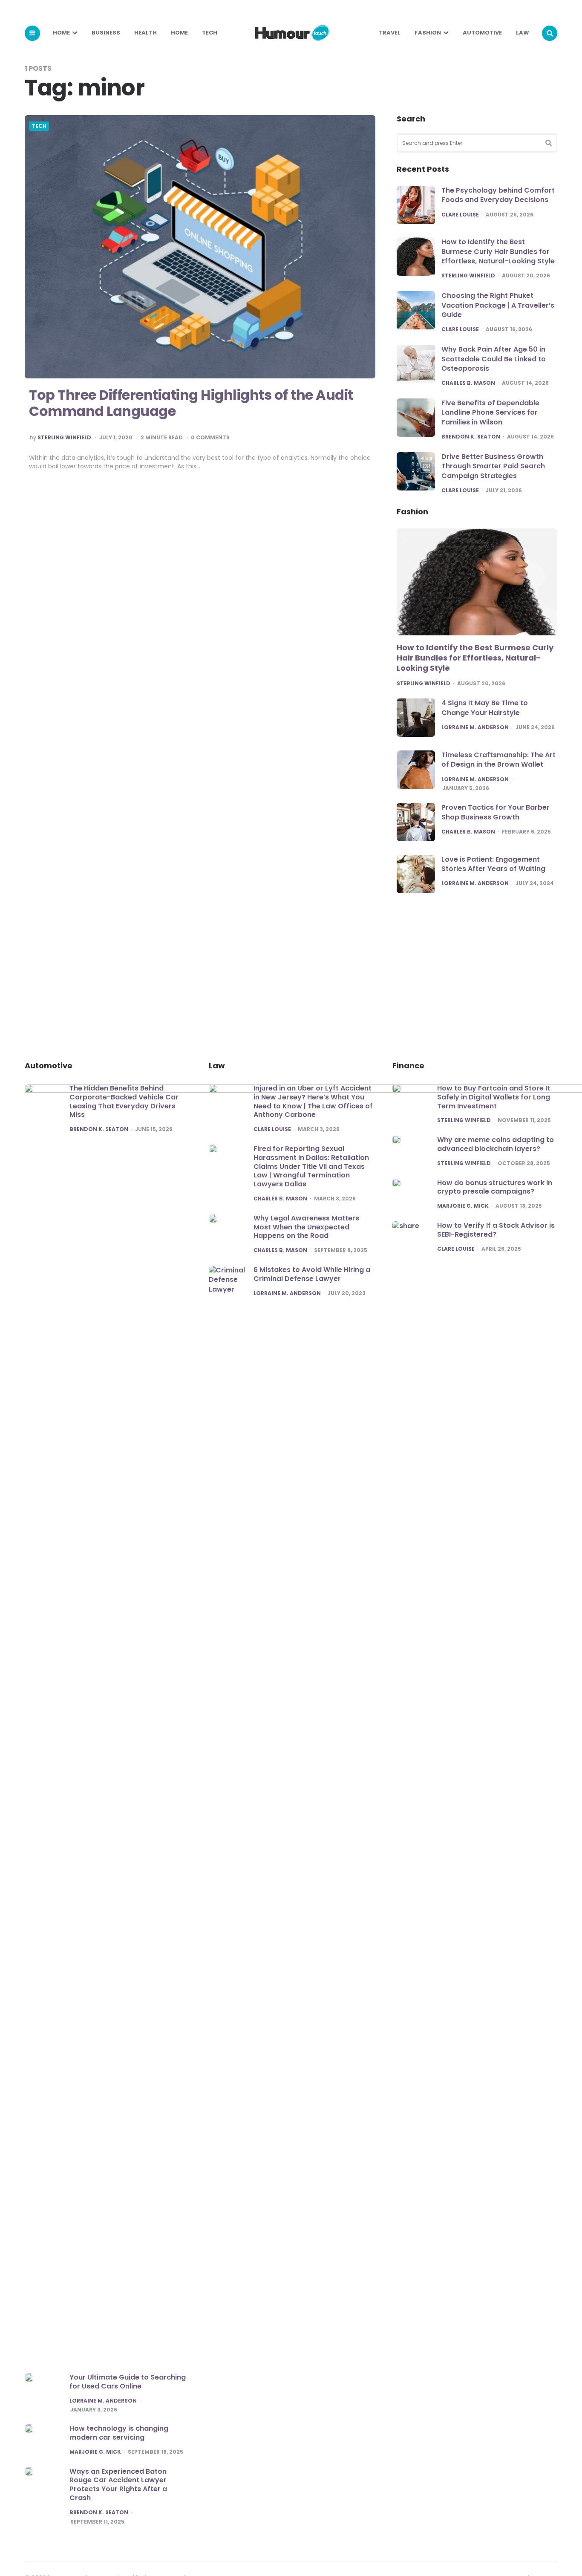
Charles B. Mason (468, 383)
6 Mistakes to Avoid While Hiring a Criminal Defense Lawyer (312, 1274)
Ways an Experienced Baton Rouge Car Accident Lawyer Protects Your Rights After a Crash (118, 2485)
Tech (210, 33)
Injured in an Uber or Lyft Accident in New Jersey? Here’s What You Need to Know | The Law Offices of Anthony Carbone (313, 1101)
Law (523, 33)
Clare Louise (460, 215)
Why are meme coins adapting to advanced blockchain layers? (496, 1144)
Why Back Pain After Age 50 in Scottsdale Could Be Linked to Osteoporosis (494, 359)
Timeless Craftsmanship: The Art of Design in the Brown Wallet (498, 760)
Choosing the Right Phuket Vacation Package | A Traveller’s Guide (498, 305)
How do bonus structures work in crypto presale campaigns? (495, 1187)
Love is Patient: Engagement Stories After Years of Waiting (493, 864)
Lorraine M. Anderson (475, 727)
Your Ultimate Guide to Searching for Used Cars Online (128, 2382)
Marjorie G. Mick (95, 2452)
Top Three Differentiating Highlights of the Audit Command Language (191, 403)
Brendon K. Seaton (471, 437)
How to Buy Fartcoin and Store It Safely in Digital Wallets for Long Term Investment (494, 1097)
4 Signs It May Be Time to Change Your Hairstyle (485, 708)
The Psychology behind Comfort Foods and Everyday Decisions (498, 195)
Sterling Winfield (64, 438)
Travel (390, 33)
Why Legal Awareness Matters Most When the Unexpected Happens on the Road (306, 1227)
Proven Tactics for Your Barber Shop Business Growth (496, 812)
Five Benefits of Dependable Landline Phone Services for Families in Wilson (490, 413)
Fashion (428, 33)
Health (145, 33)
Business (106, 33)
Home (61, 33)
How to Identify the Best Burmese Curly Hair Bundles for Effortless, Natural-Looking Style (498, 251)
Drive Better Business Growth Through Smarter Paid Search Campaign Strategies (493, 466)
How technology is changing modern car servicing (119, 2433)
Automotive (482, 33)
